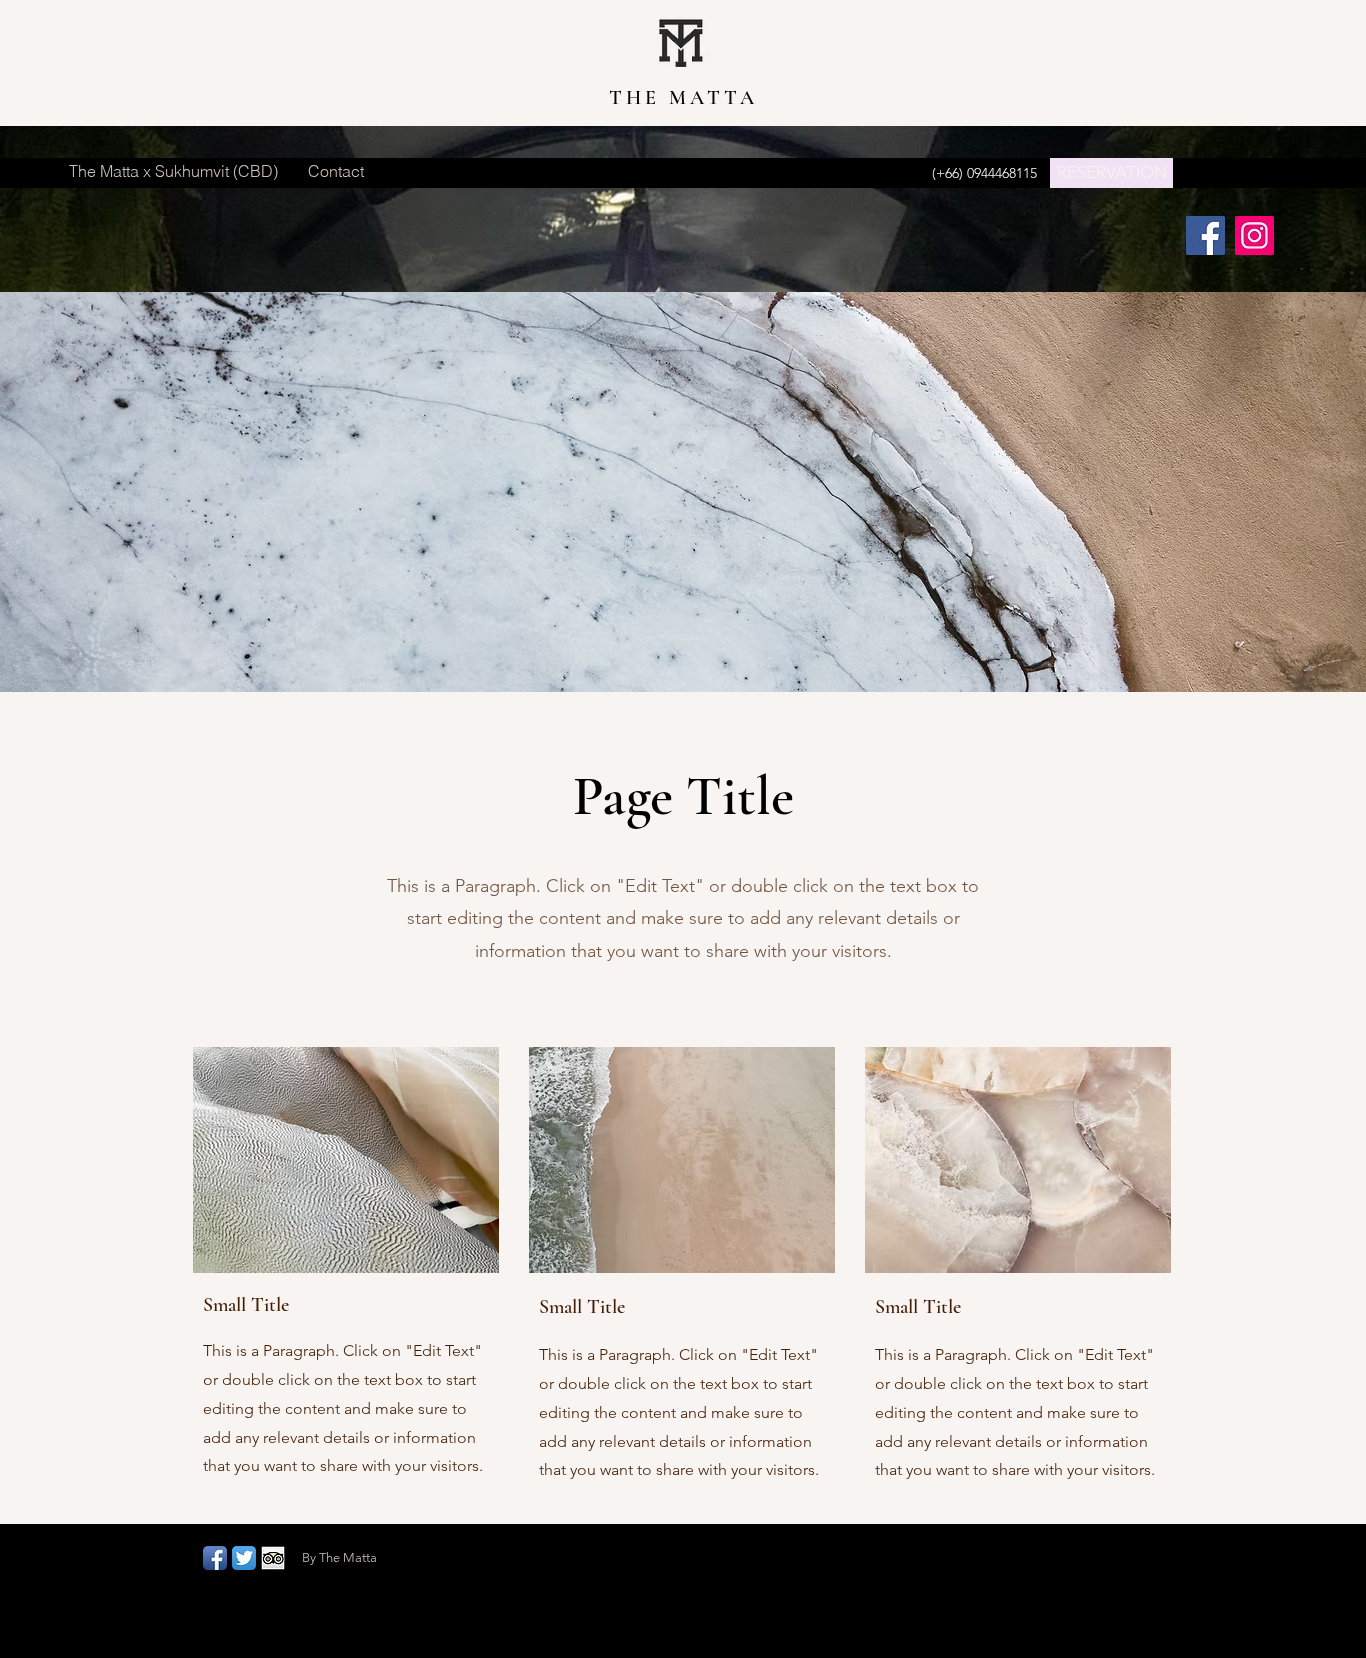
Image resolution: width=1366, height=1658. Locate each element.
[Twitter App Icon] (244, 1558)
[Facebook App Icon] (215, 1558)
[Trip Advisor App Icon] (273, 1558)
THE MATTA (683, 98)
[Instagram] (1254, 235)
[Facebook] (1205, 235)
